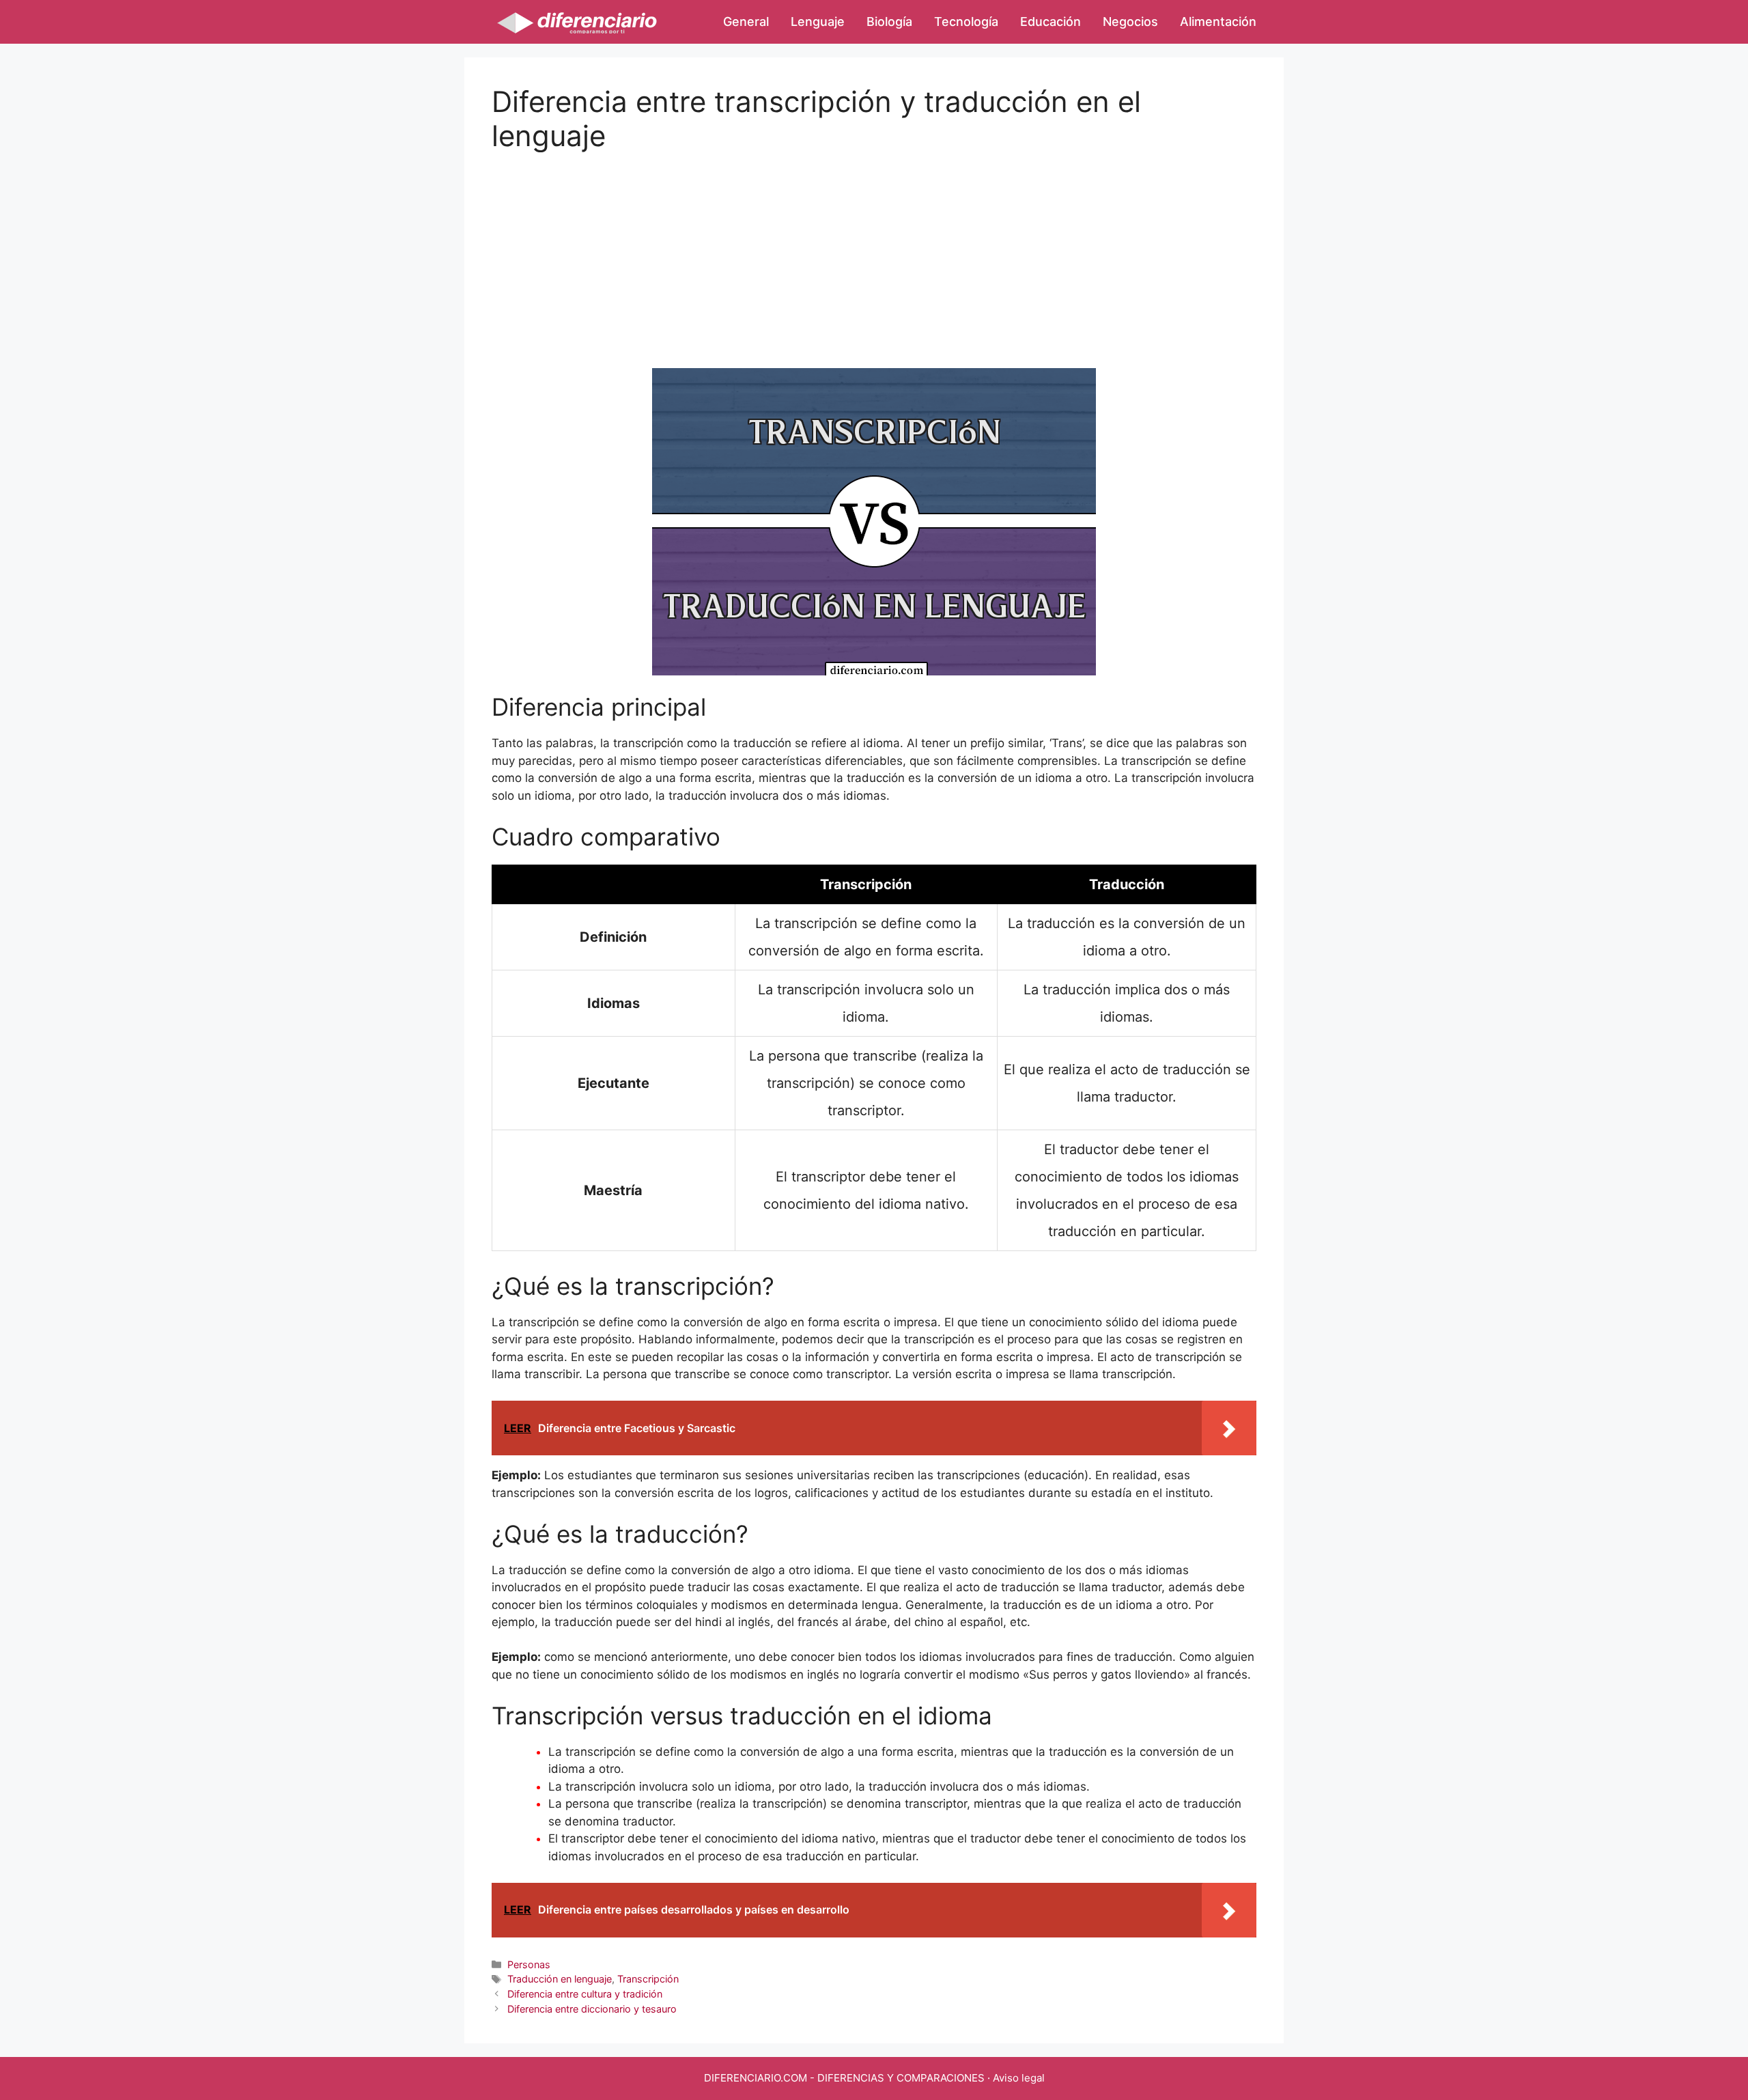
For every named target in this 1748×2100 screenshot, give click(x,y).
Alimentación (1218, 22)
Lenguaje (818, 22)
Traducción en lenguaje (560, 1979)
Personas (529, 1964)
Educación (1051, 22)
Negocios (1130, 22)
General (746, 22)
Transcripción (648, 1979)
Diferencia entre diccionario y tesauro (592, 2009)
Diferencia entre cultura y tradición (585, 1994)
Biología (889, 22)
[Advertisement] (874, 249)
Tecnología (966, 22)
